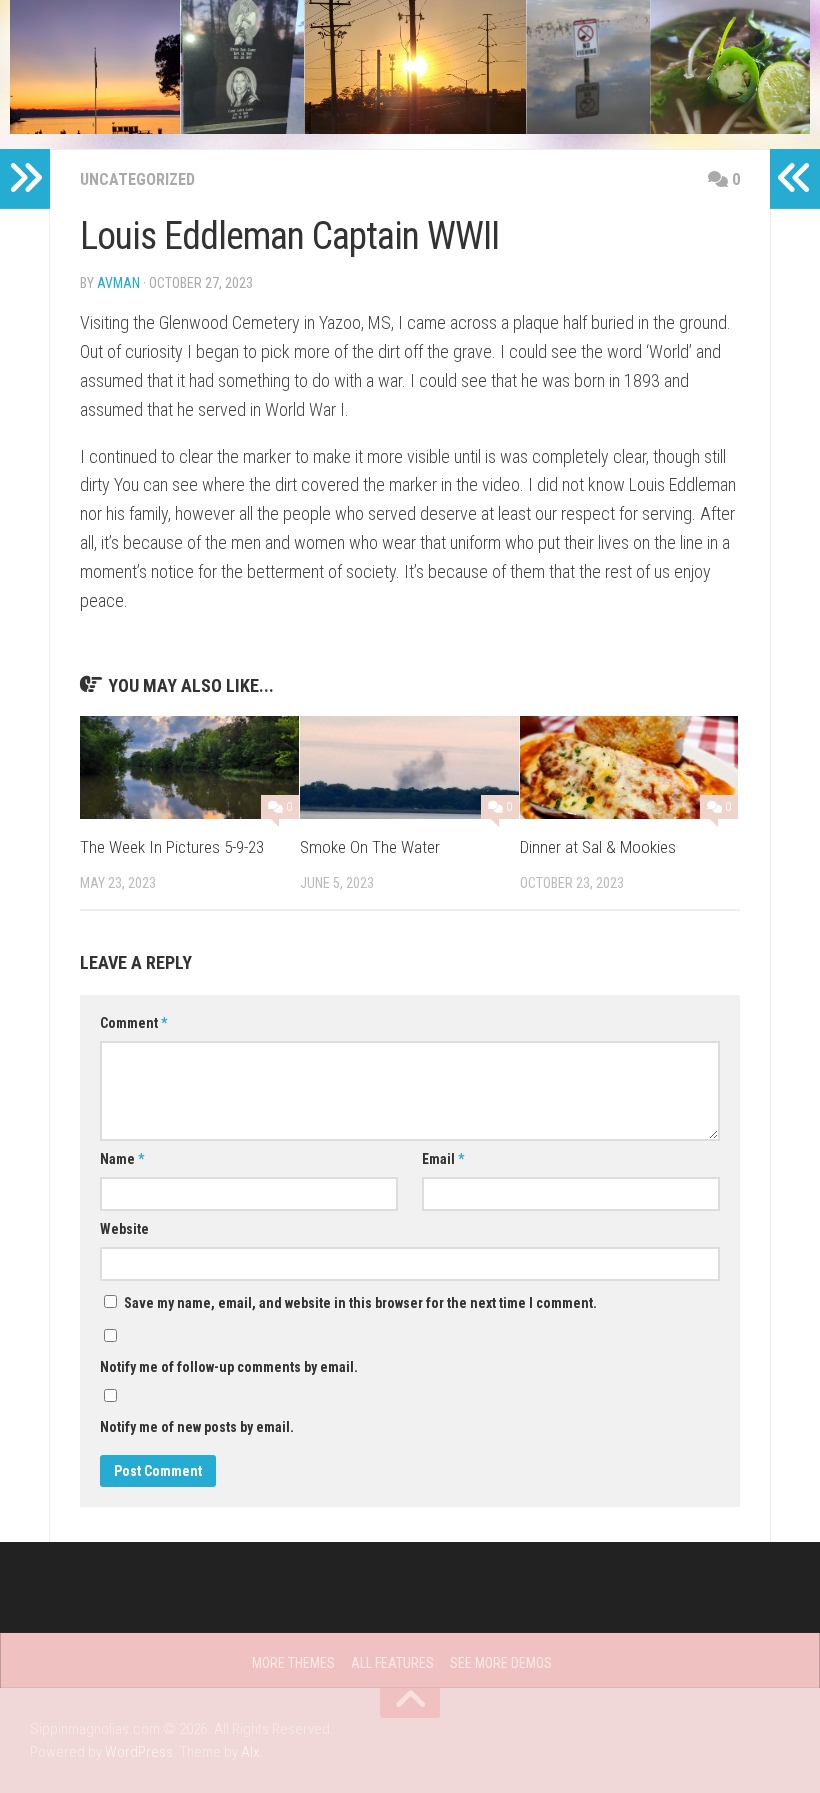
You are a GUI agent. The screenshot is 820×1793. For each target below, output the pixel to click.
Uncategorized (137, 179)
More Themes (293, 1663)
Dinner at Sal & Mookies (598, 847)
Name (122, 1159)
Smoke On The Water (370, 847)
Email (443, 1159)
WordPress (139, 1752)
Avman (118, 283)
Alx (250, 1752)
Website (124, 1229)
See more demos (501, 1663)
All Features (392, 1663)
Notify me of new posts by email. (197, 1427)
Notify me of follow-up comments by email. (229, 1367)
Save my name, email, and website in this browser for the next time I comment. (360, 1303)
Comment (133, 1023)
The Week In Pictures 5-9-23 (172, 847)
